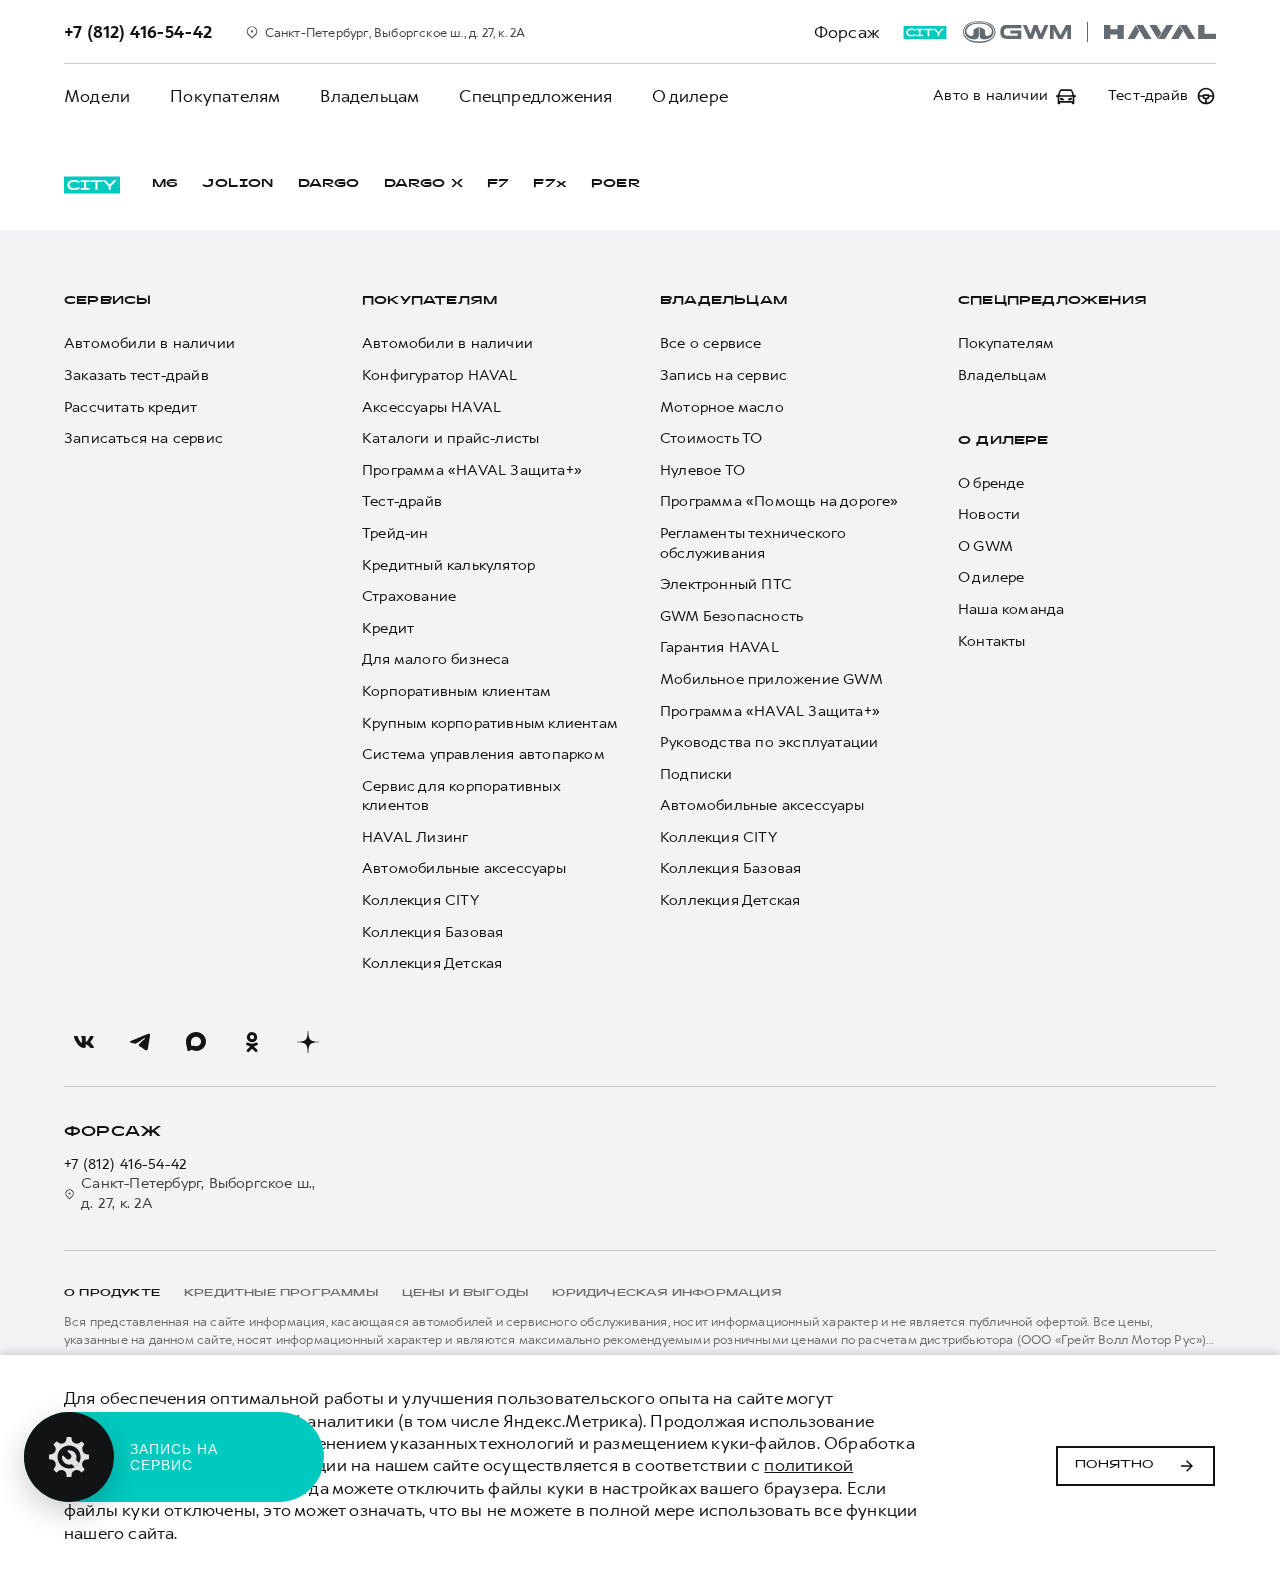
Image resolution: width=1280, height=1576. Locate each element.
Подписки (696, 774)
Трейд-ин (395, 533)
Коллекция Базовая (432, 932)
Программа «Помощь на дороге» (779, 501)
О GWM (985, 546)
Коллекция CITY (420, 900)
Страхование (409, 596)
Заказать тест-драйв (136, 375)
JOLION (237, 184)
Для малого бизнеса (436, 659)
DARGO (329, 184)
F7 (498, 184)
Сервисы (107, 301)
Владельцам (369, 96)
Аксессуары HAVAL (431, 407)
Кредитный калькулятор (448, 565)
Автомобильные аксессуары (464, 868)
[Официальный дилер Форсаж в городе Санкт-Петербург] (1089, 32)
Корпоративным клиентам (456, 691)
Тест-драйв (402, 501)
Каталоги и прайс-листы (450, 438)
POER (616, 184)
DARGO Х (423, 184)
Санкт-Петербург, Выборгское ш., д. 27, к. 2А (198, 1193)
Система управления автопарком (483, 754)
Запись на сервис (723, 375)
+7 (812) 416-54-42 (126, 1164)
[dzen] (308, 1042)
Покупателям (225, 96)
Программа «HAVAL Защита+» (472, 470)
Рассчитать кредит (130, 407)
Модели (97, 96)
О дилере (690, 96)
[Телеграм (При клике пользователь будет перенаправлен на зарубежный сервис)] (140, 1042)
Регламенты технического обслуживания (753, 543)
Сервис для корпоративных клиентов (461, 796)
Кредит (388, 628)
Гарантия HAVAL (719, 647)
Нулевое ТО (702, 470)
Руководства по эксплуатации (769, 742)
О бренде (991, 483)
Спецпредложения (535, 96)
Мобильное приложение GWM (771, 679)
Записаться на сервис (143, 438)
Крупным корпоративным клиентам (490, 723)
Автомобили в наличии (149, 343)
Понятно (1114, 1465)
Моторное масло (722, 407)
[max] (196, 1042)
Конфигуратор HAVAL (440, 375)
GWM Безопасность (731, 616)
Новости (989, 514)
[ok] (252, 1042)
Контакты (992, 641)
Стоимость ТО (711, 438)
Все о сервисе (711, 343)
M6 (165, 184)
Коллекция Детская (432, 963)
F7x (550, 184)
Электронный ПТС (726, 584)
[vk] (84, 1042)
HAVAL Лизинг (415, 837)
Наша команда (1011, 609)
